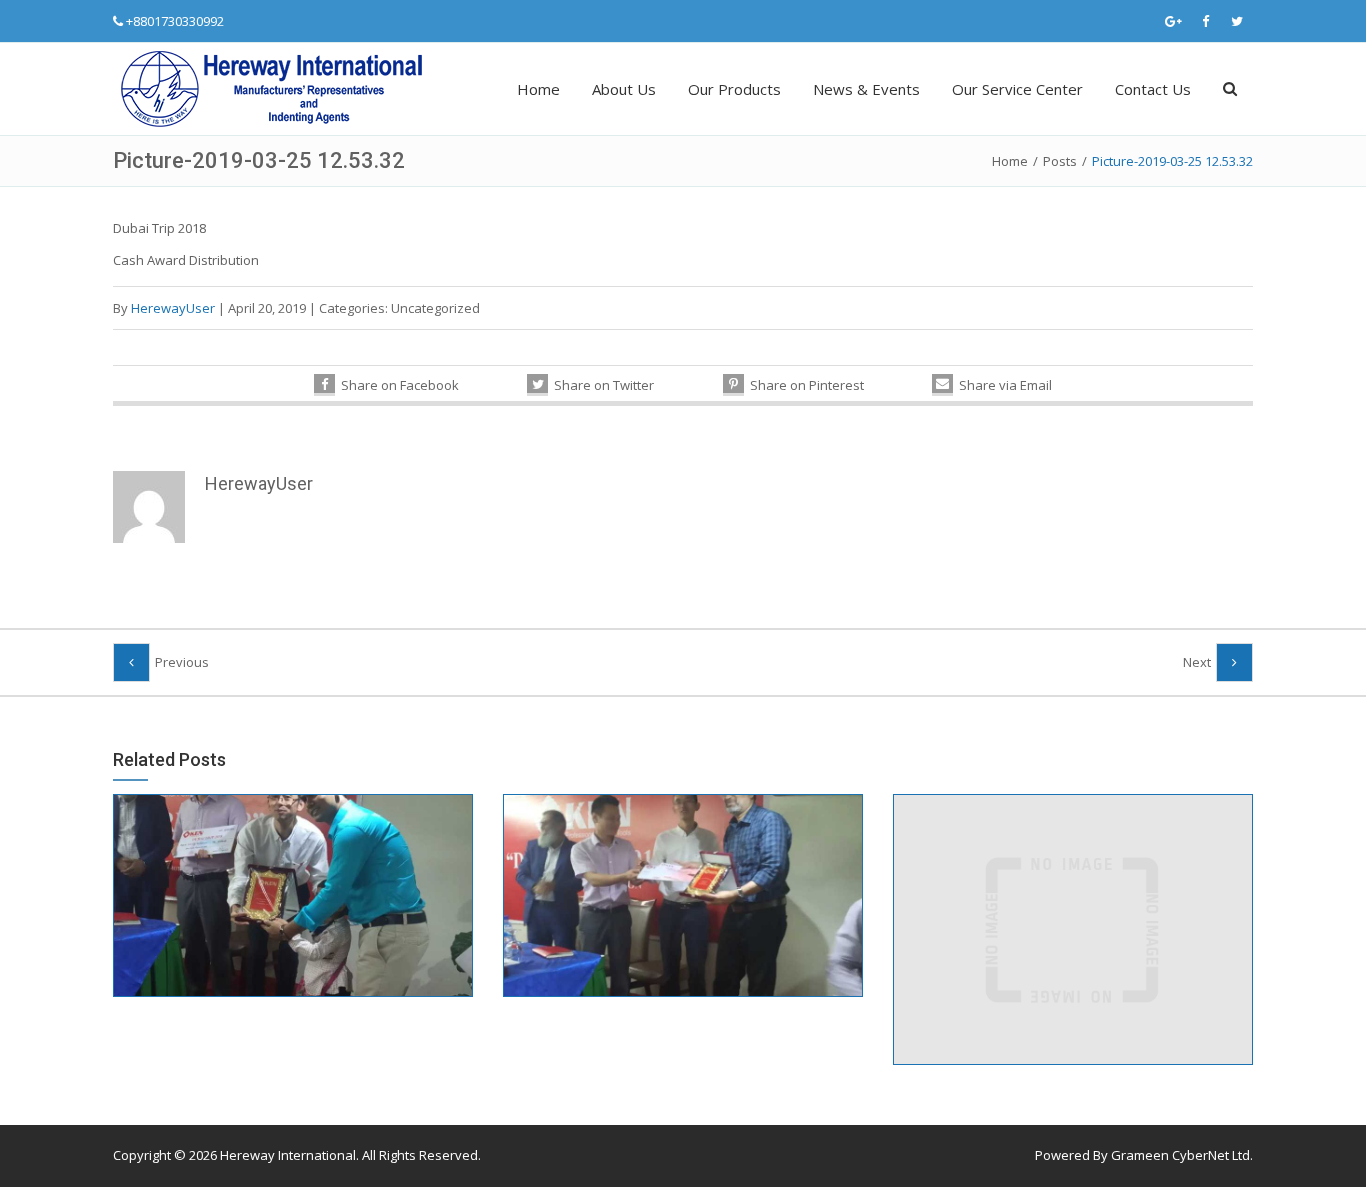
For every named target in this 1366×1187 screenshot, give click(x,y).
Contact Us (1153, 89)
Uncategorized (435, 308)
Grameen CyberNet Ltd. (1182, 1155)
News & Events (866, 89)
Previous (182, 662)
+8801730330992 (175, 21)
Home (538, 89)
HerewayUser (173, 308)
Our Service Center (1017, 89)
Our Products (734, 89)
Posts (1060, 161)
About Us (624, 89)
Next (1197, 662)
